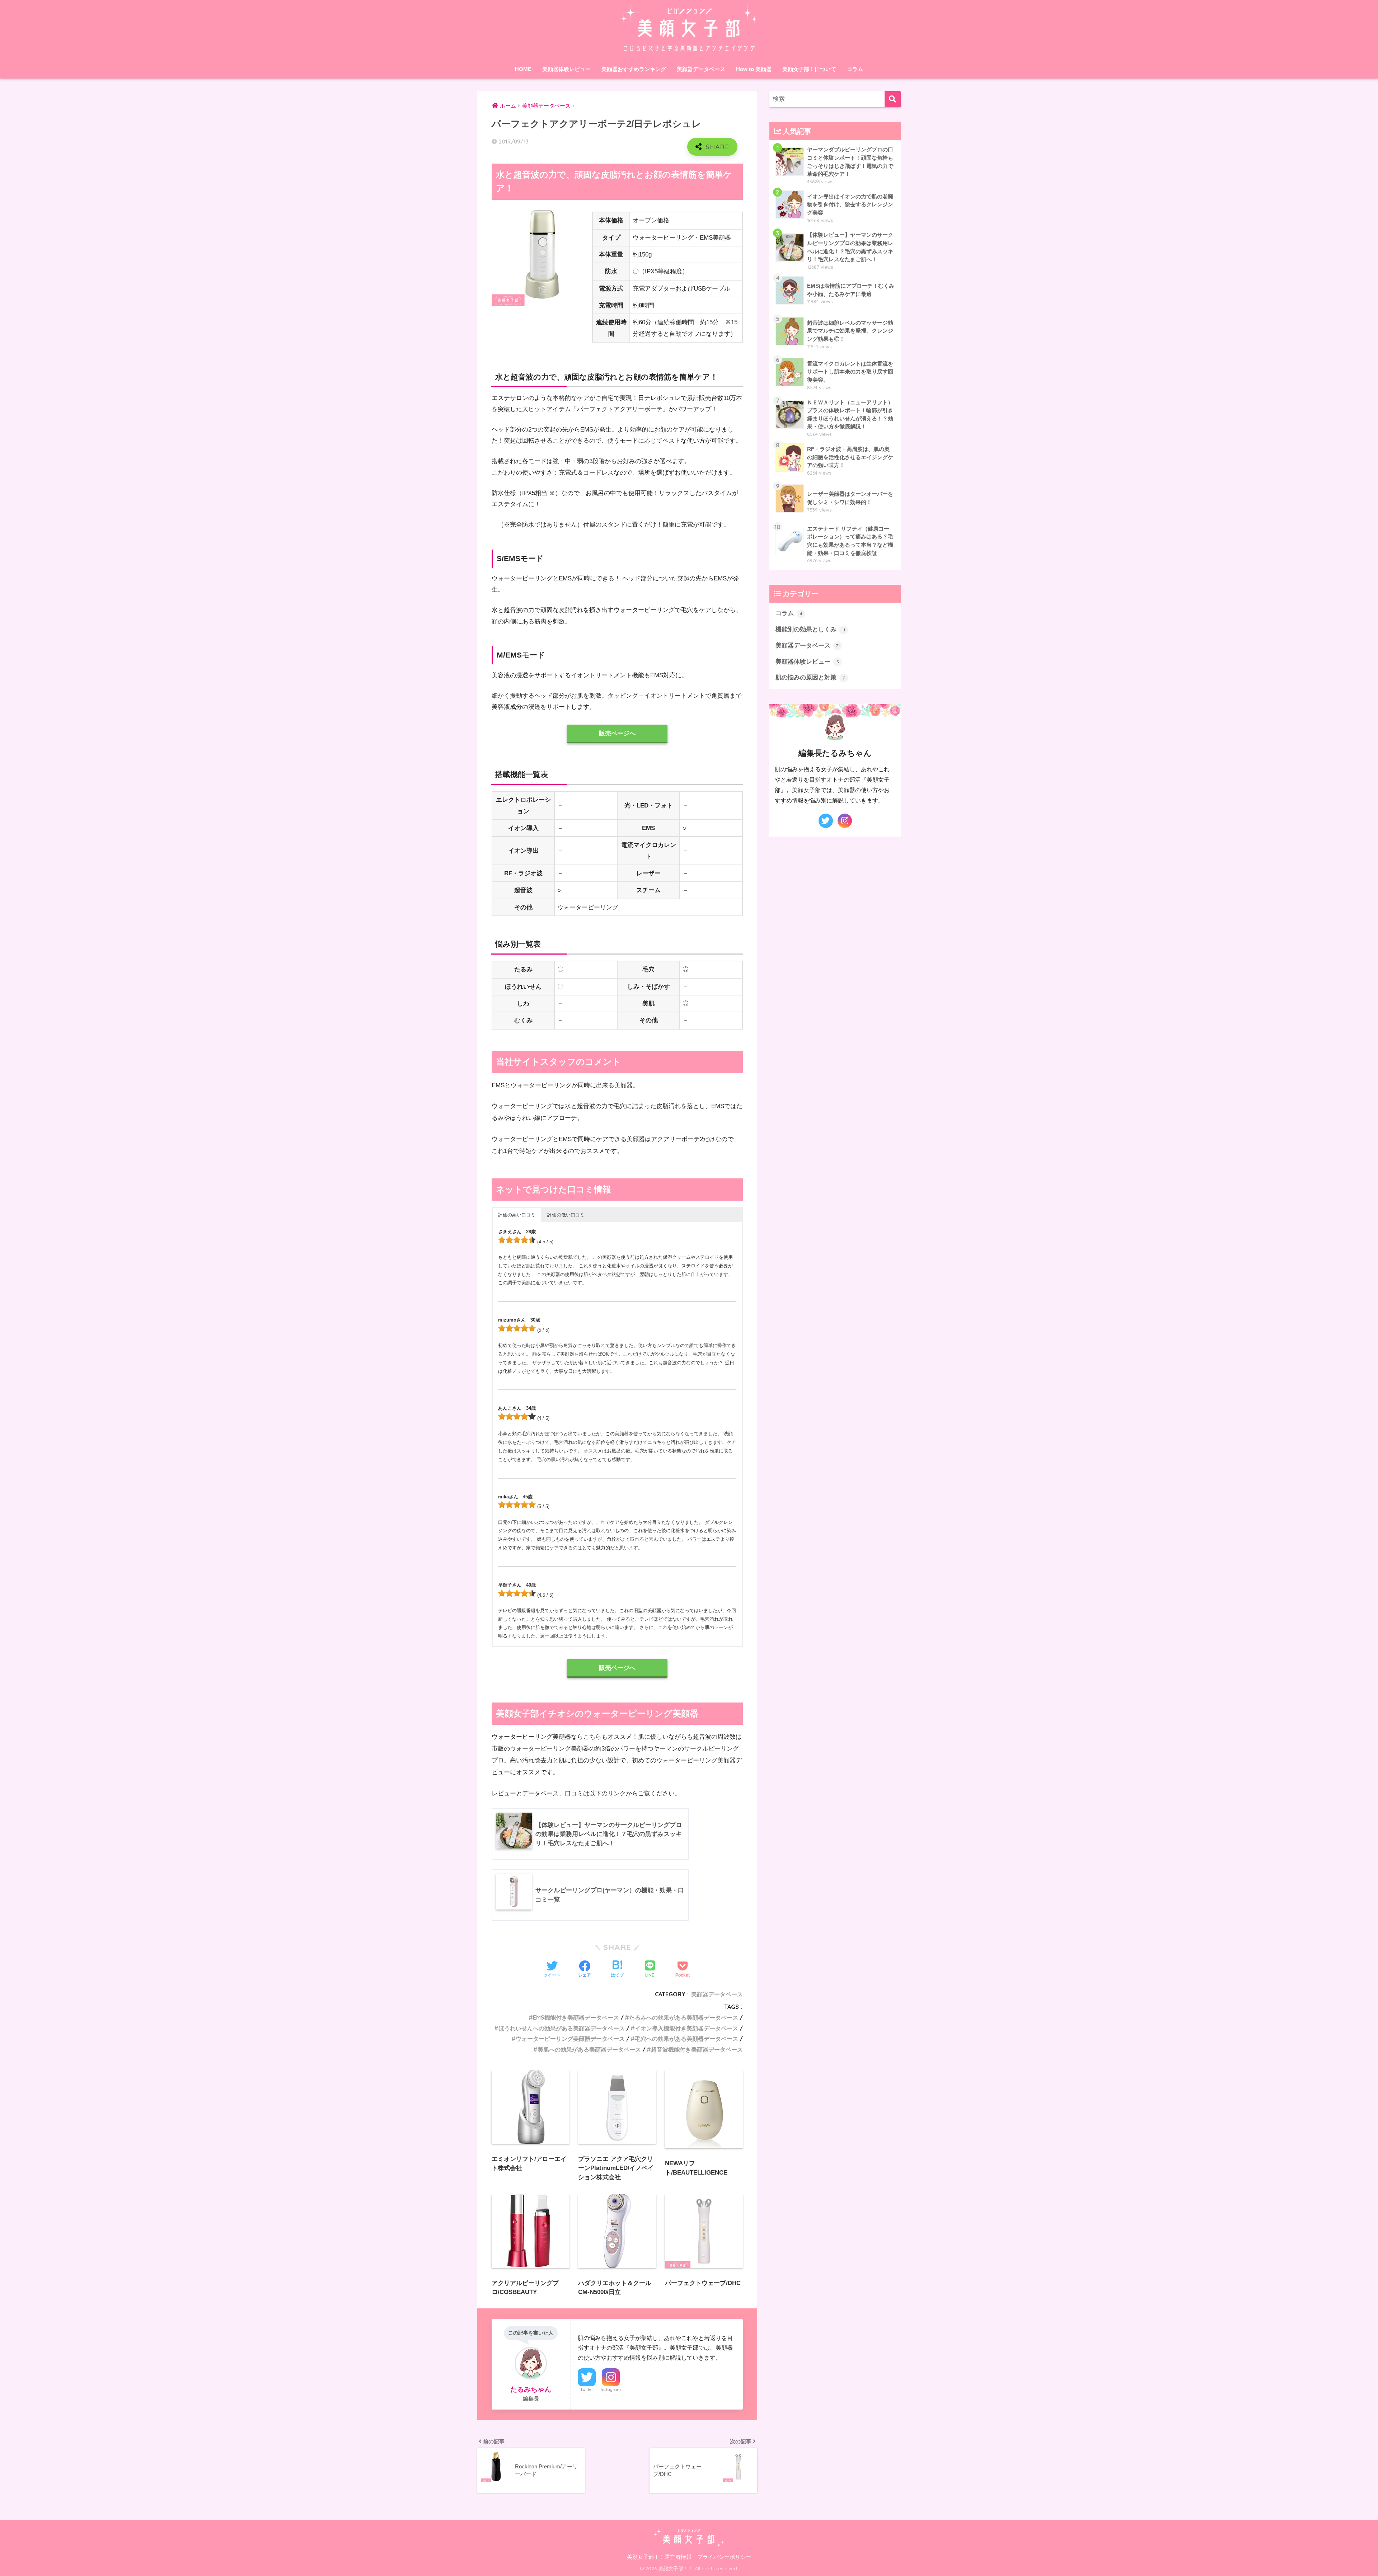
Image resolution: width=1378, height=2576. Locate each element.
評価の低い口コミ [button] (566, 1215)
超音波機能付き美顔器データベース (697, 2049)
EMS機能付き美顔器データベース (576, 2017)
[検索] (893, 99)
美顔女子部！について (809, 69)
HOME (523, 69)
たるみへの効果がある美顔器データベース (684, 2017)
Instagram (611, 2389)
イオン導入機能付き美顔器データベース (686, 2028)
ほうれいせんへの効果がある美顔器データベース (562, 2028)
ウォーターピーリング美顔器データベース (570, 2039)
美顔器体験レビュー (566, 69)
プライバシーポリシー (724, 2557)
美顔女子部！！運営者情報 (659, 2557)
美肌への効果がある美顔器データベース (589, 2049)
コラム (855, 69)
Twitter (587, 2389)
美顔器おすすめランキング (634, 69)
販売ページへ (617, 733)
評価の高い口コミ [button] (517, 1215)
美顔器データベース (701, 69)
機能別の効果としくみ (810, 629)
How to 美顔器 (754, 69)
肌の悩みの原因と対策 (810, 677)
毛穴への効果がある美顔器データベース (686, 2039)
